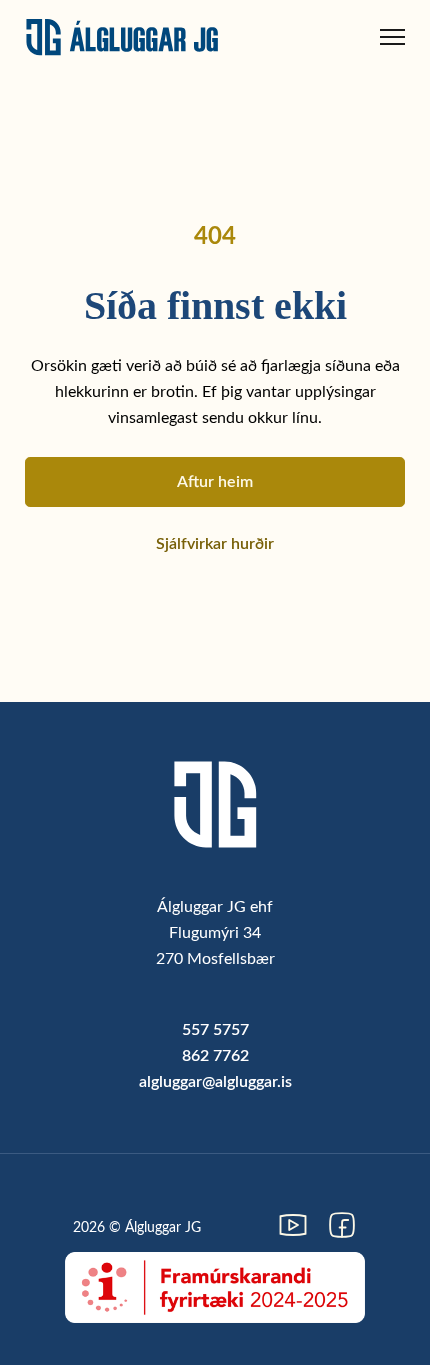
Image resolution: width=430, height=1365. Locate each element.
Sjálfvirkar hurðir (215, 544)
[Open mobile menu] (392, 37)
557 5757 (215, 1030)
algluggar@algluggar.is (215, 1082)
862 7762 (215, 1056)
